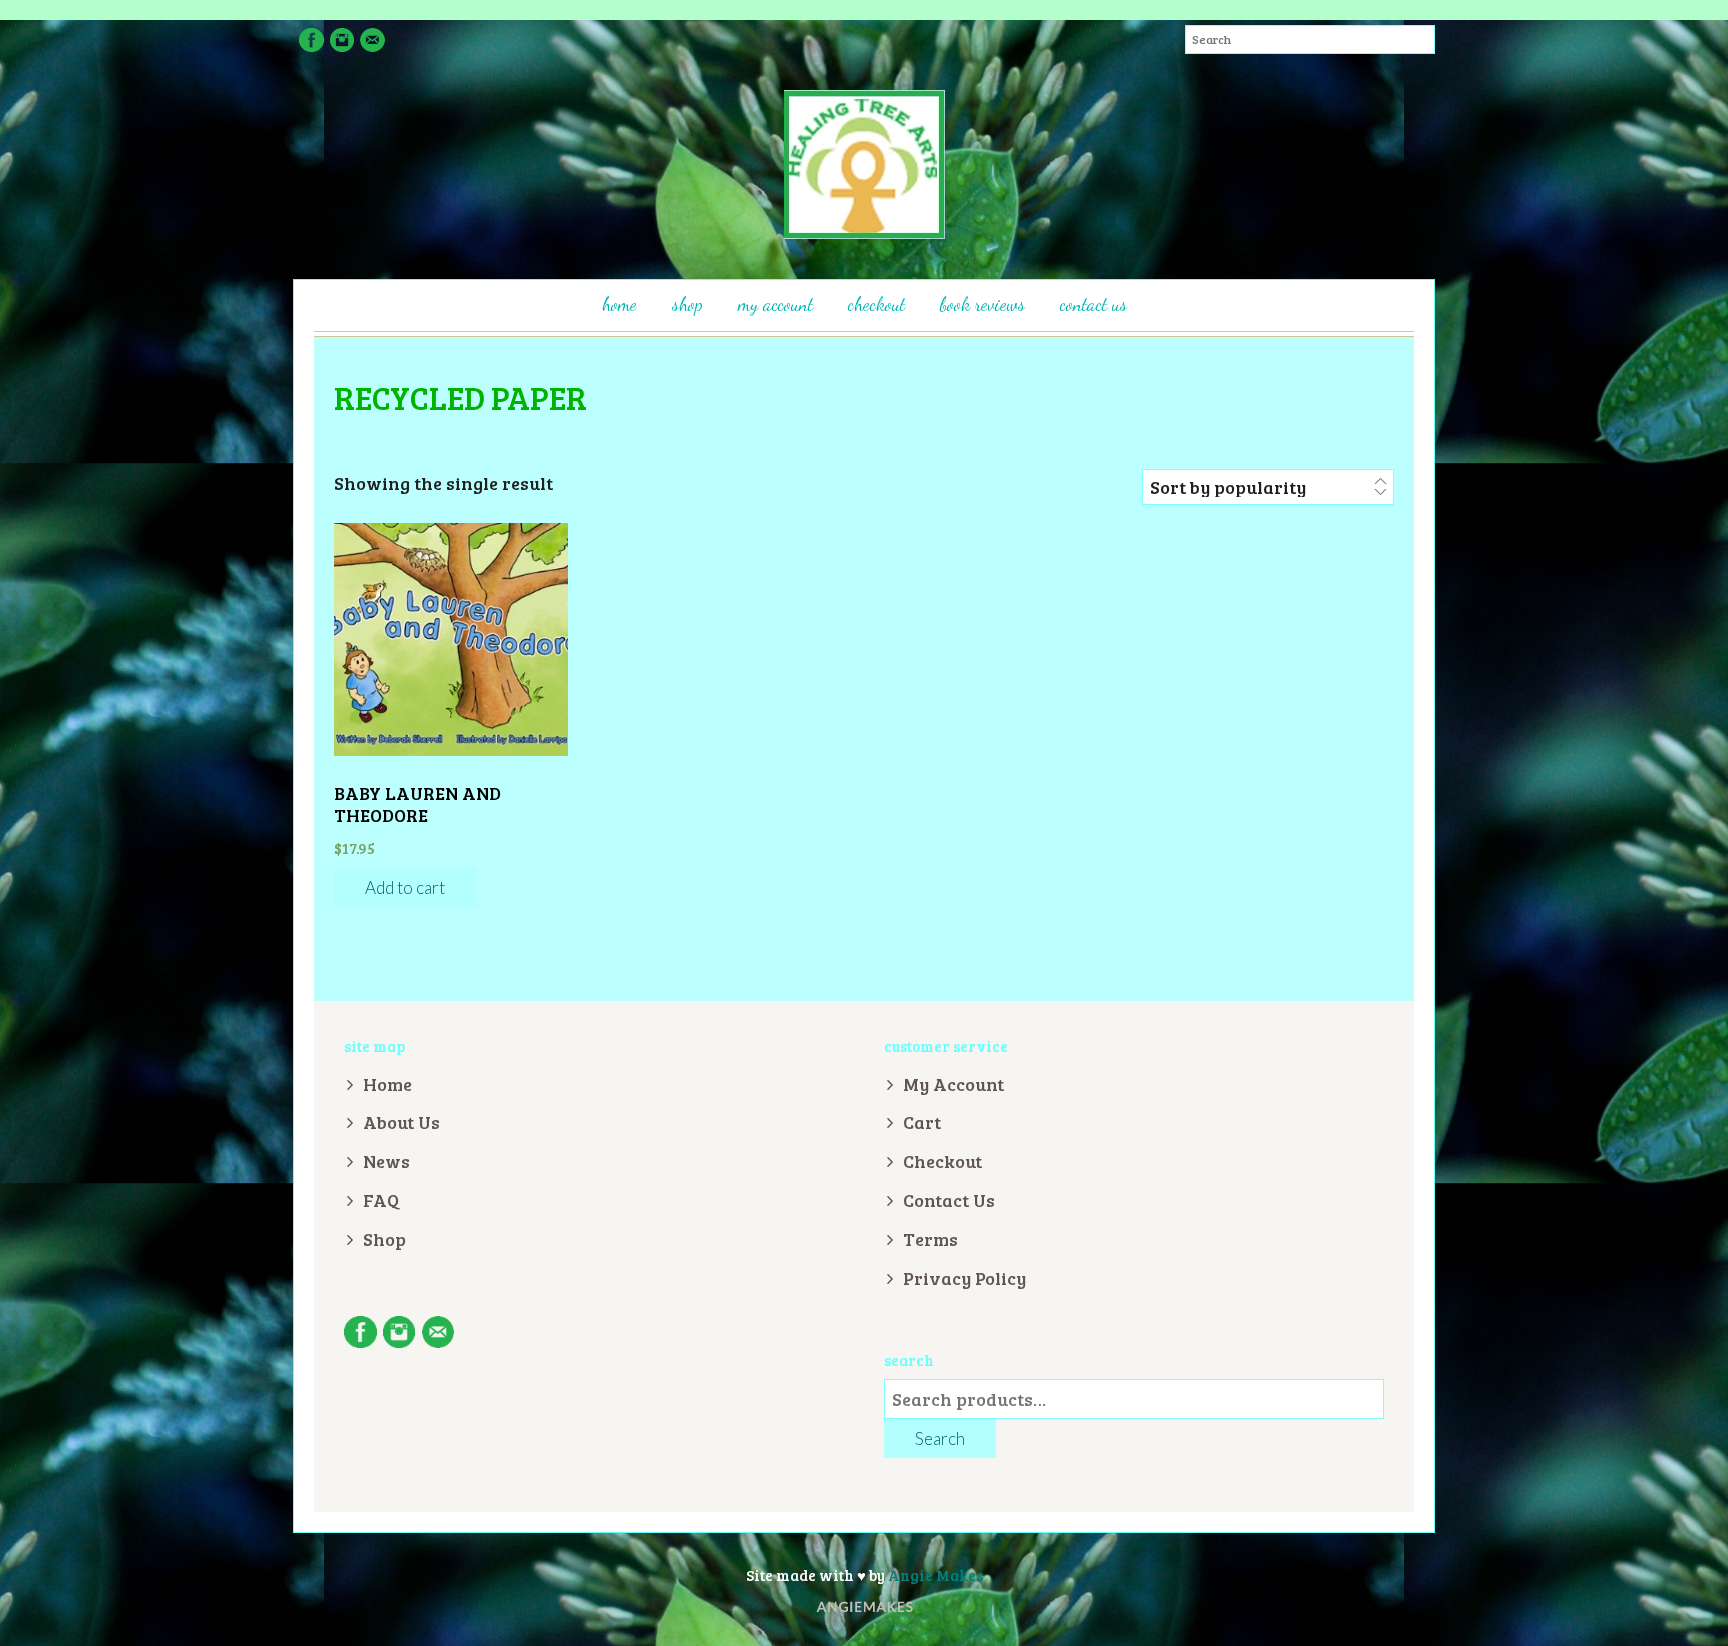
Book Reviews (982, 304)
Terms (930, 1239)
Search (940, 1438)
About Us (401, 1122)
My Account (775, 304)
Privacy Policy (964, 1278)
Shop (687, 304)
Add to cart (405, 887)
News (386, 1161)
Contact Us (1093, 304)
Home (619, 304)
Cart (922, 1122)
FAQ (381, 1200)
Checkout (876, 304)
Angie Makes (935, 1575)
